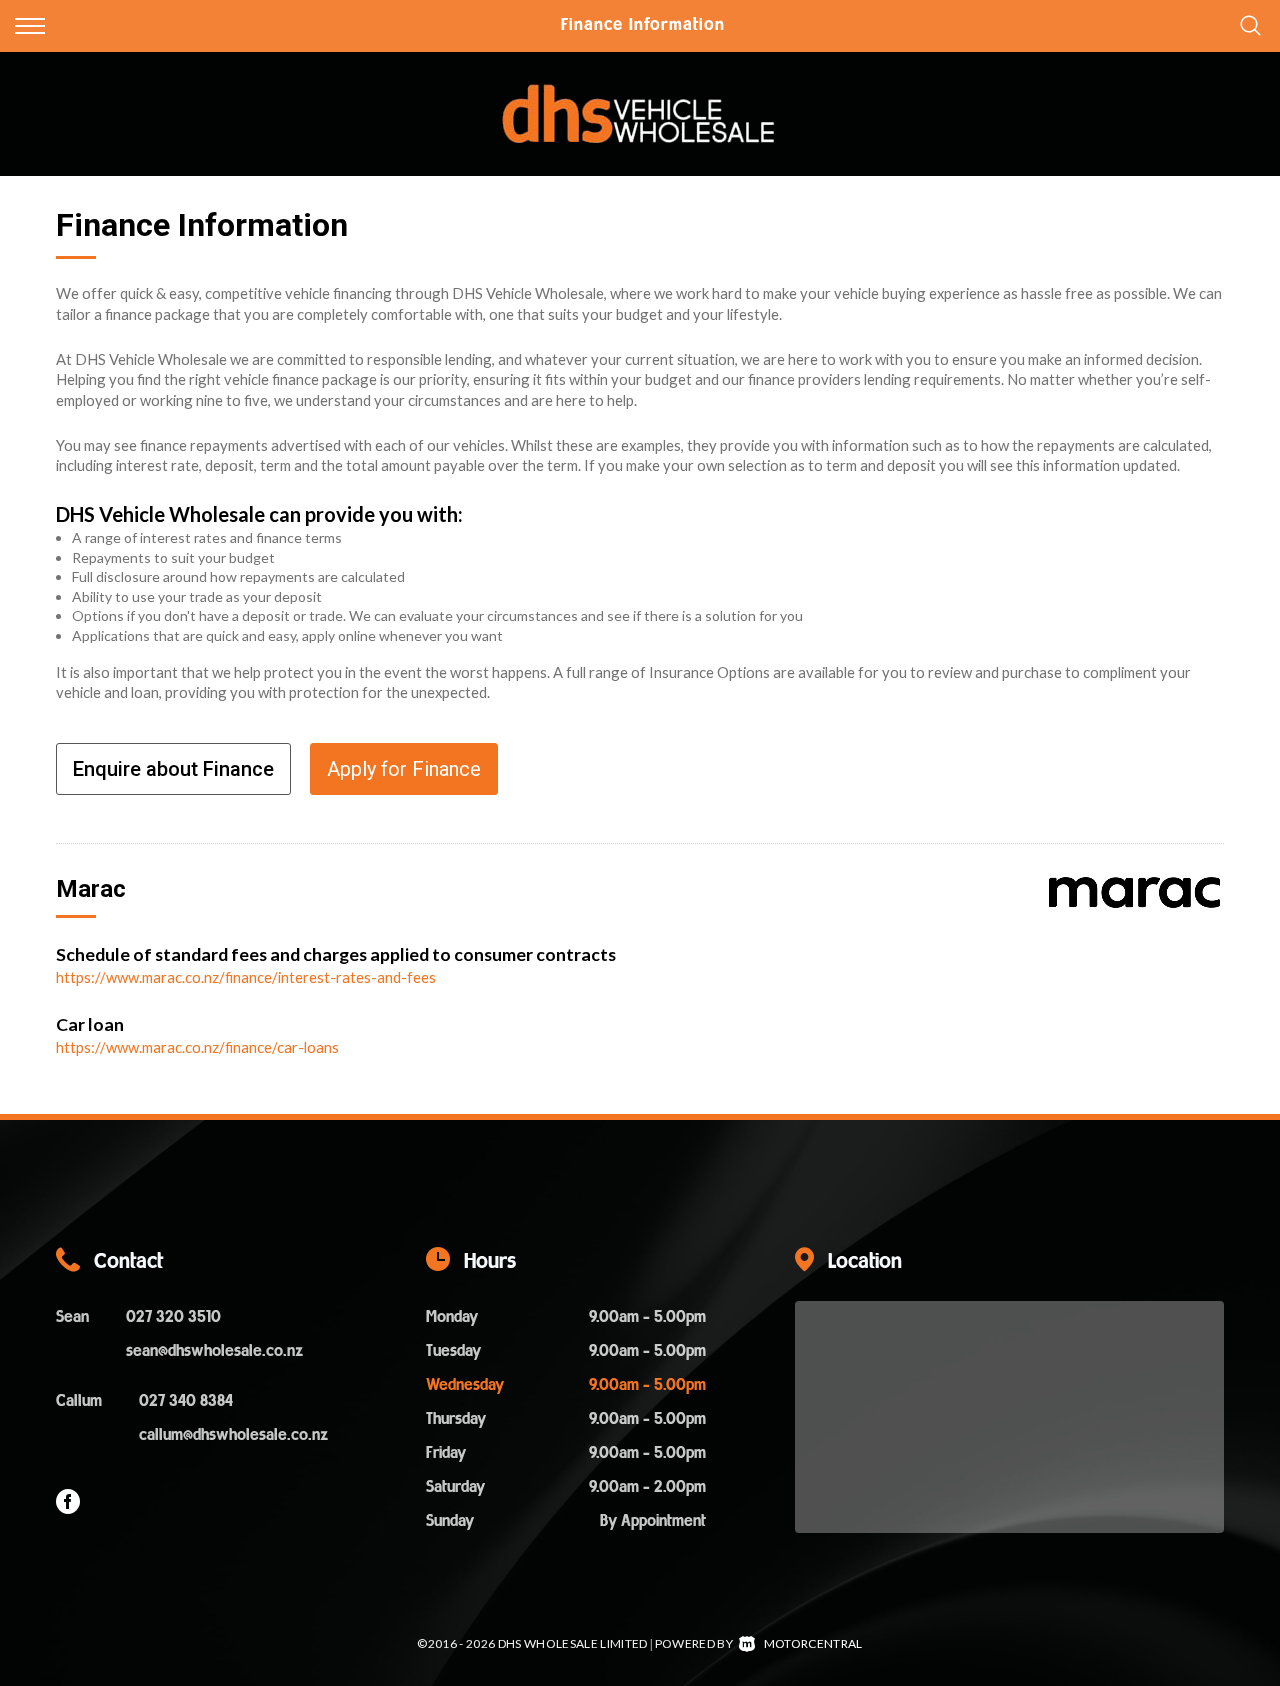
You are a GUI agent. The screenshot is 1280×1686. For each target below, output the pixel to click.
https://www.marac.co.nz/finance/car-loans (197, 1047)
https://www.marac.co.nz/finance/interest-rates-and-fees (246, 977)
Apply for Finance (404, 769)
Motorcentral (813, 1643)
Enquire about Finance (173, 769)
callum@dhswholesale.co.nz (233, 1436)
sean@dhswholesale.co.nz (214, 1352)
